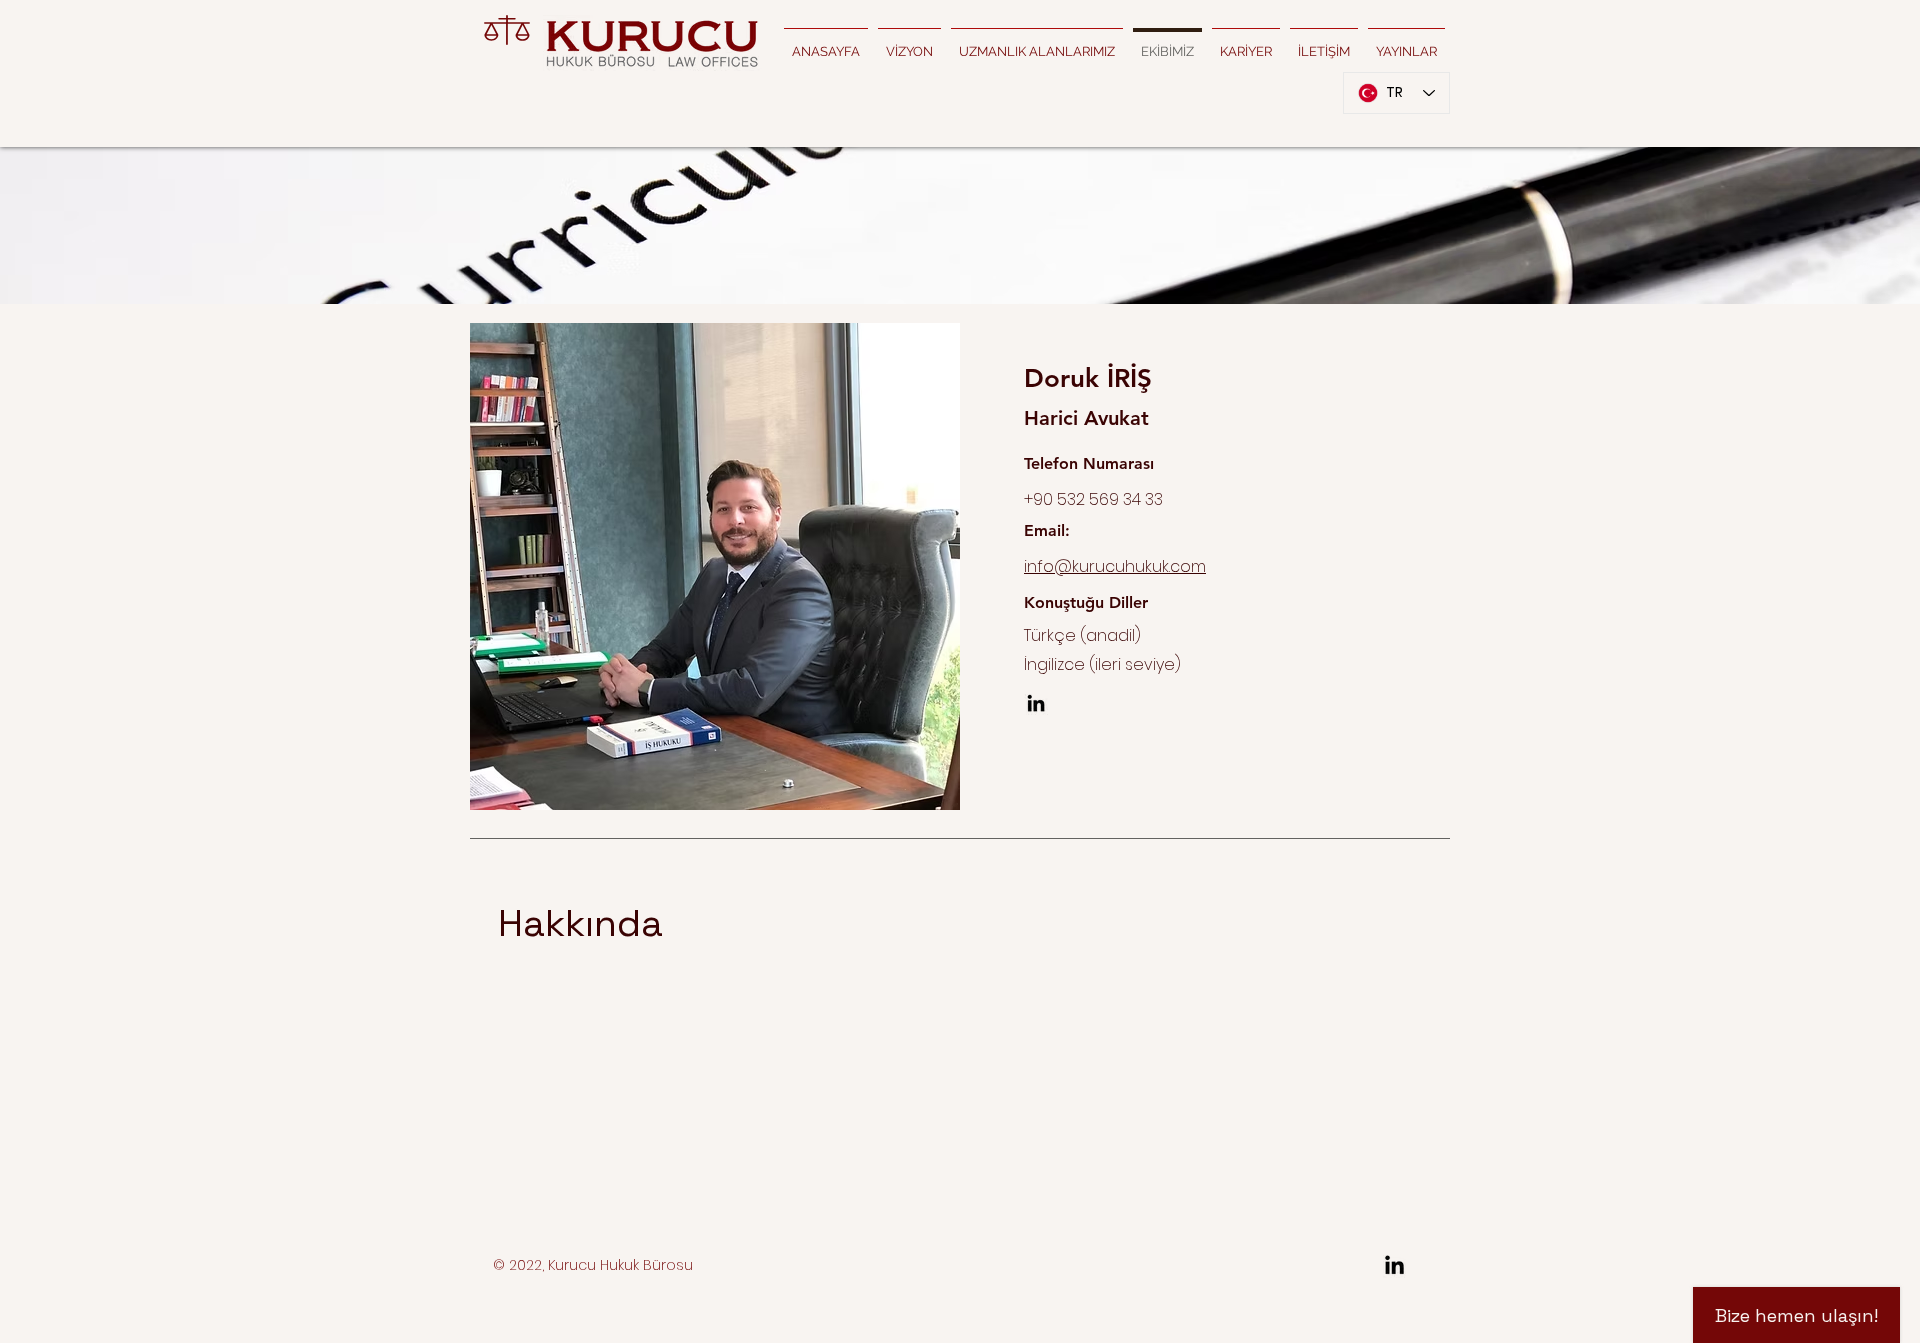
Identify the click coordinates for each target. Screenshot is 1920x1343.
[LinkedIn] (1036, 703)
